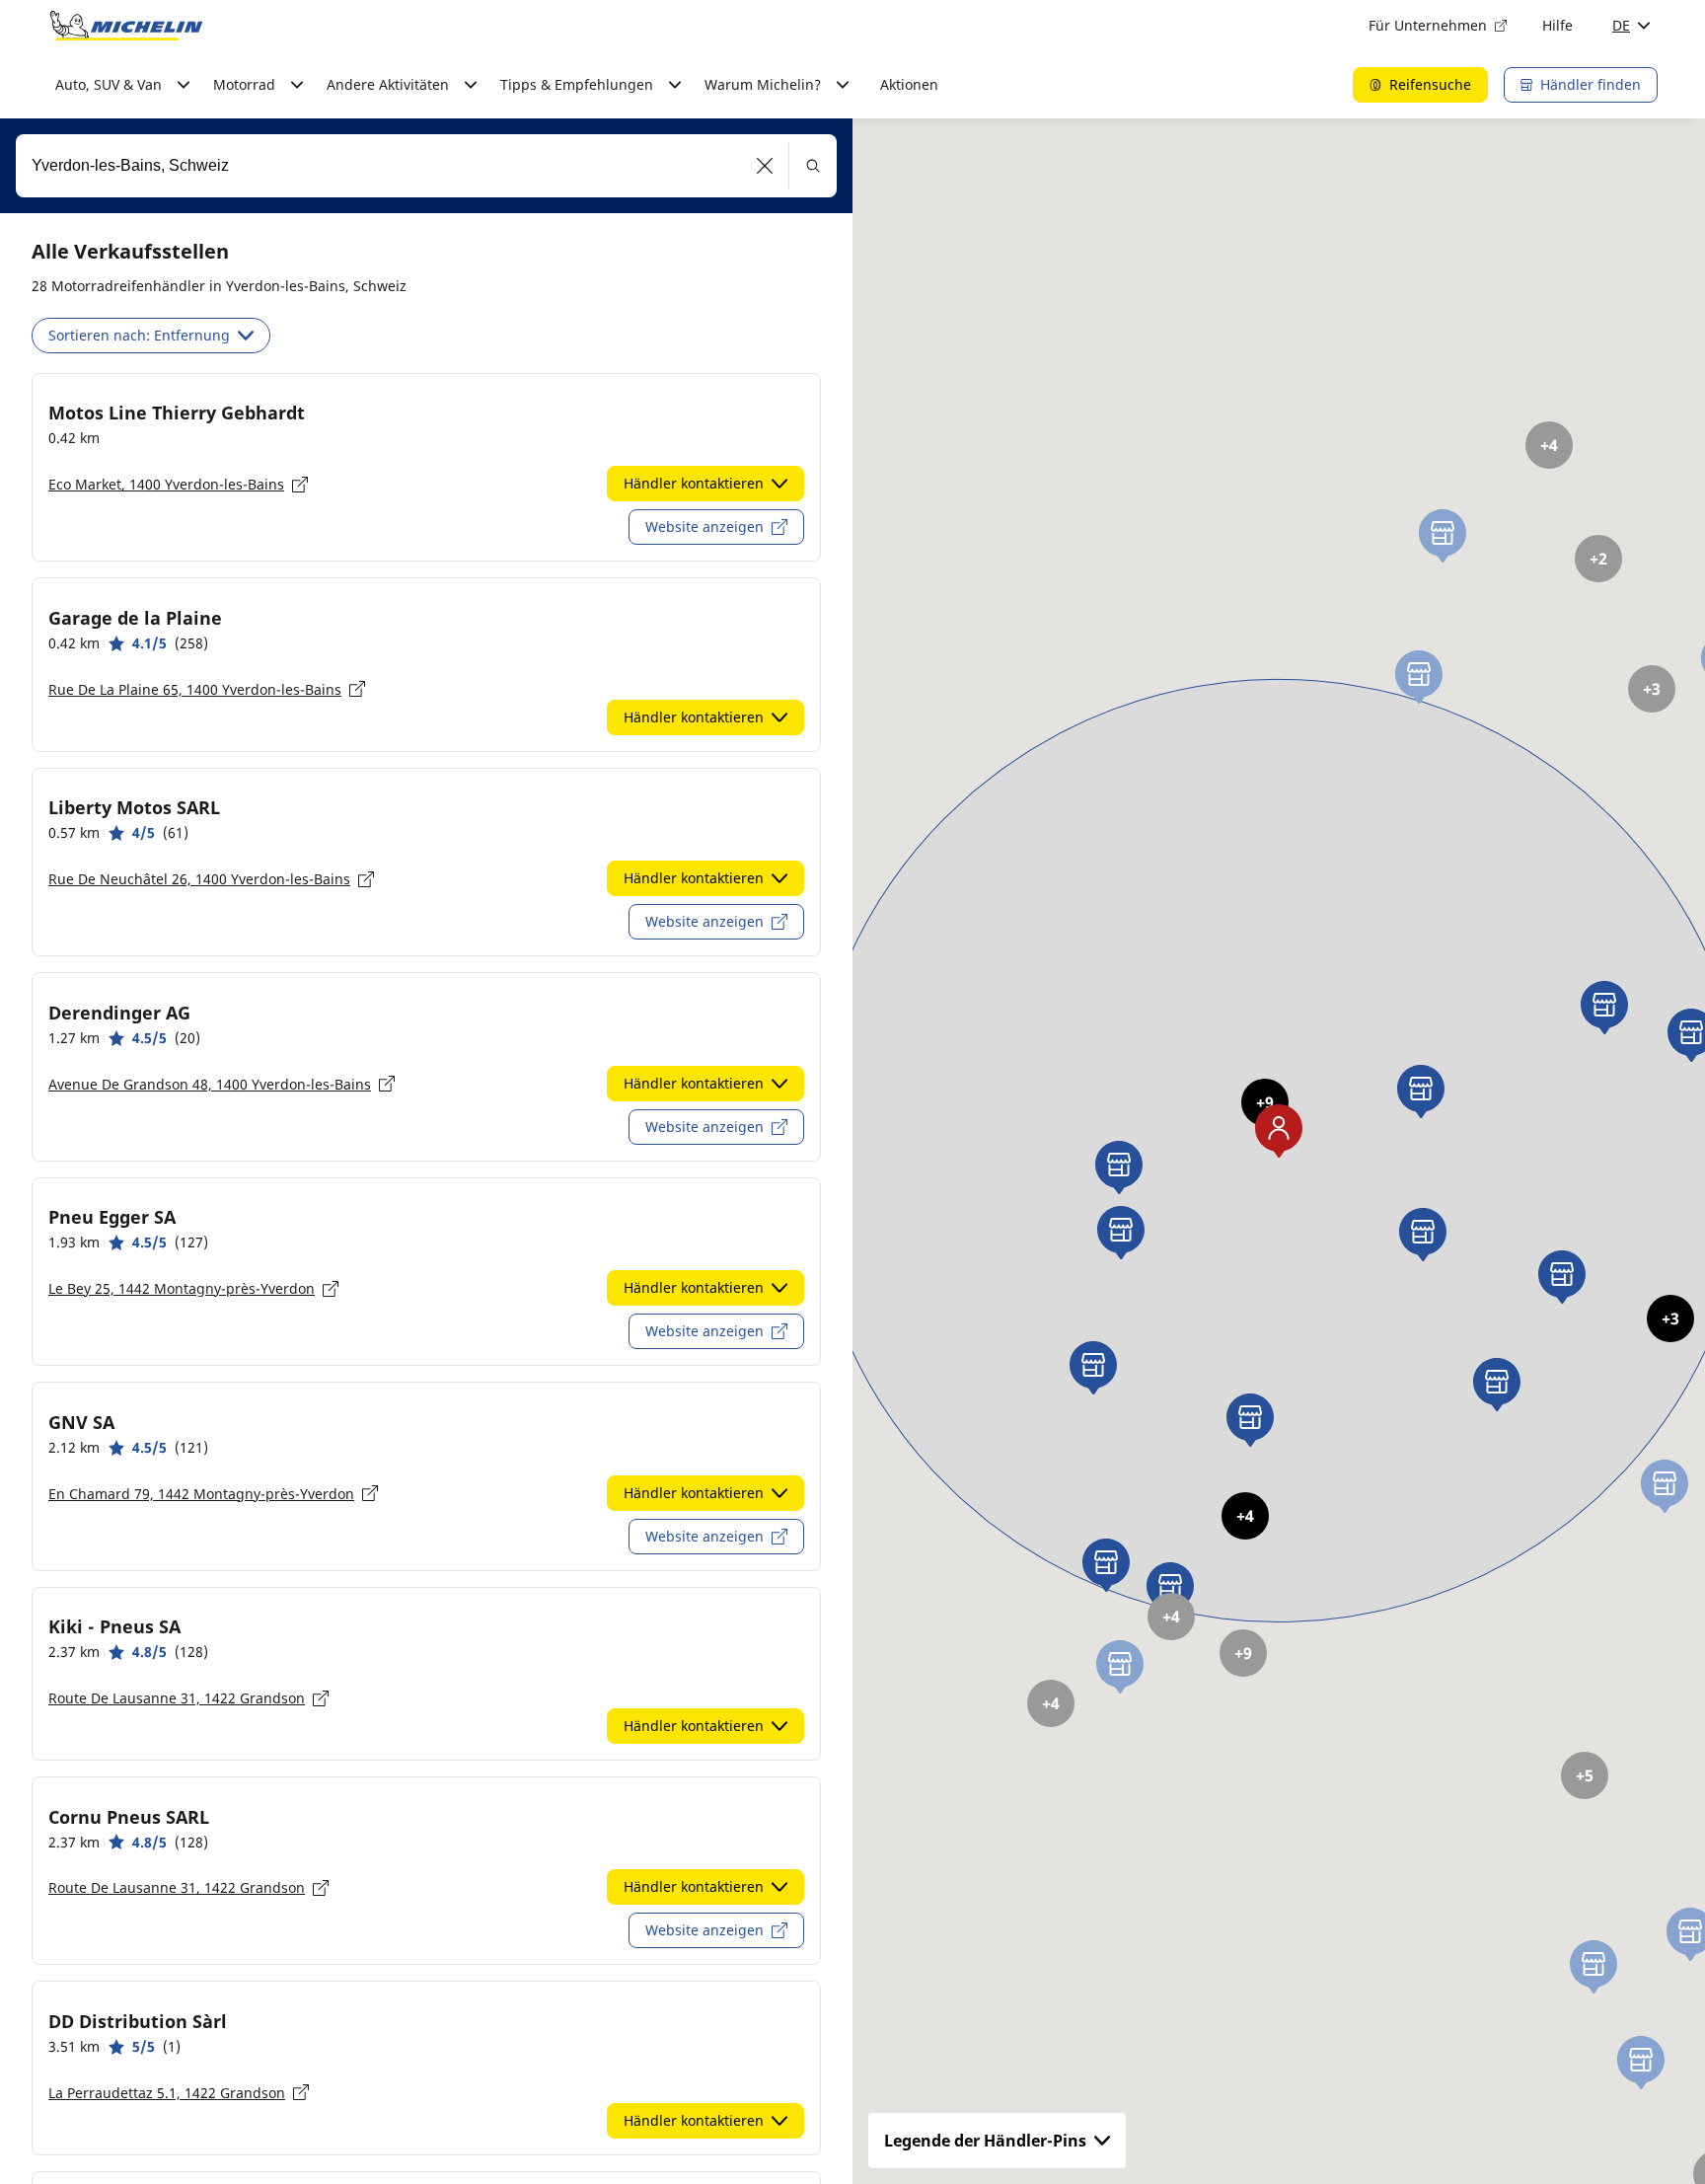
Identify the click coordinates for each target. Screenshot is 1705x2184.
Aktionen (909, 84)
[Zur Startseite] (126, 26)
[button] (765, 166)
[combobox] (426, 166)
